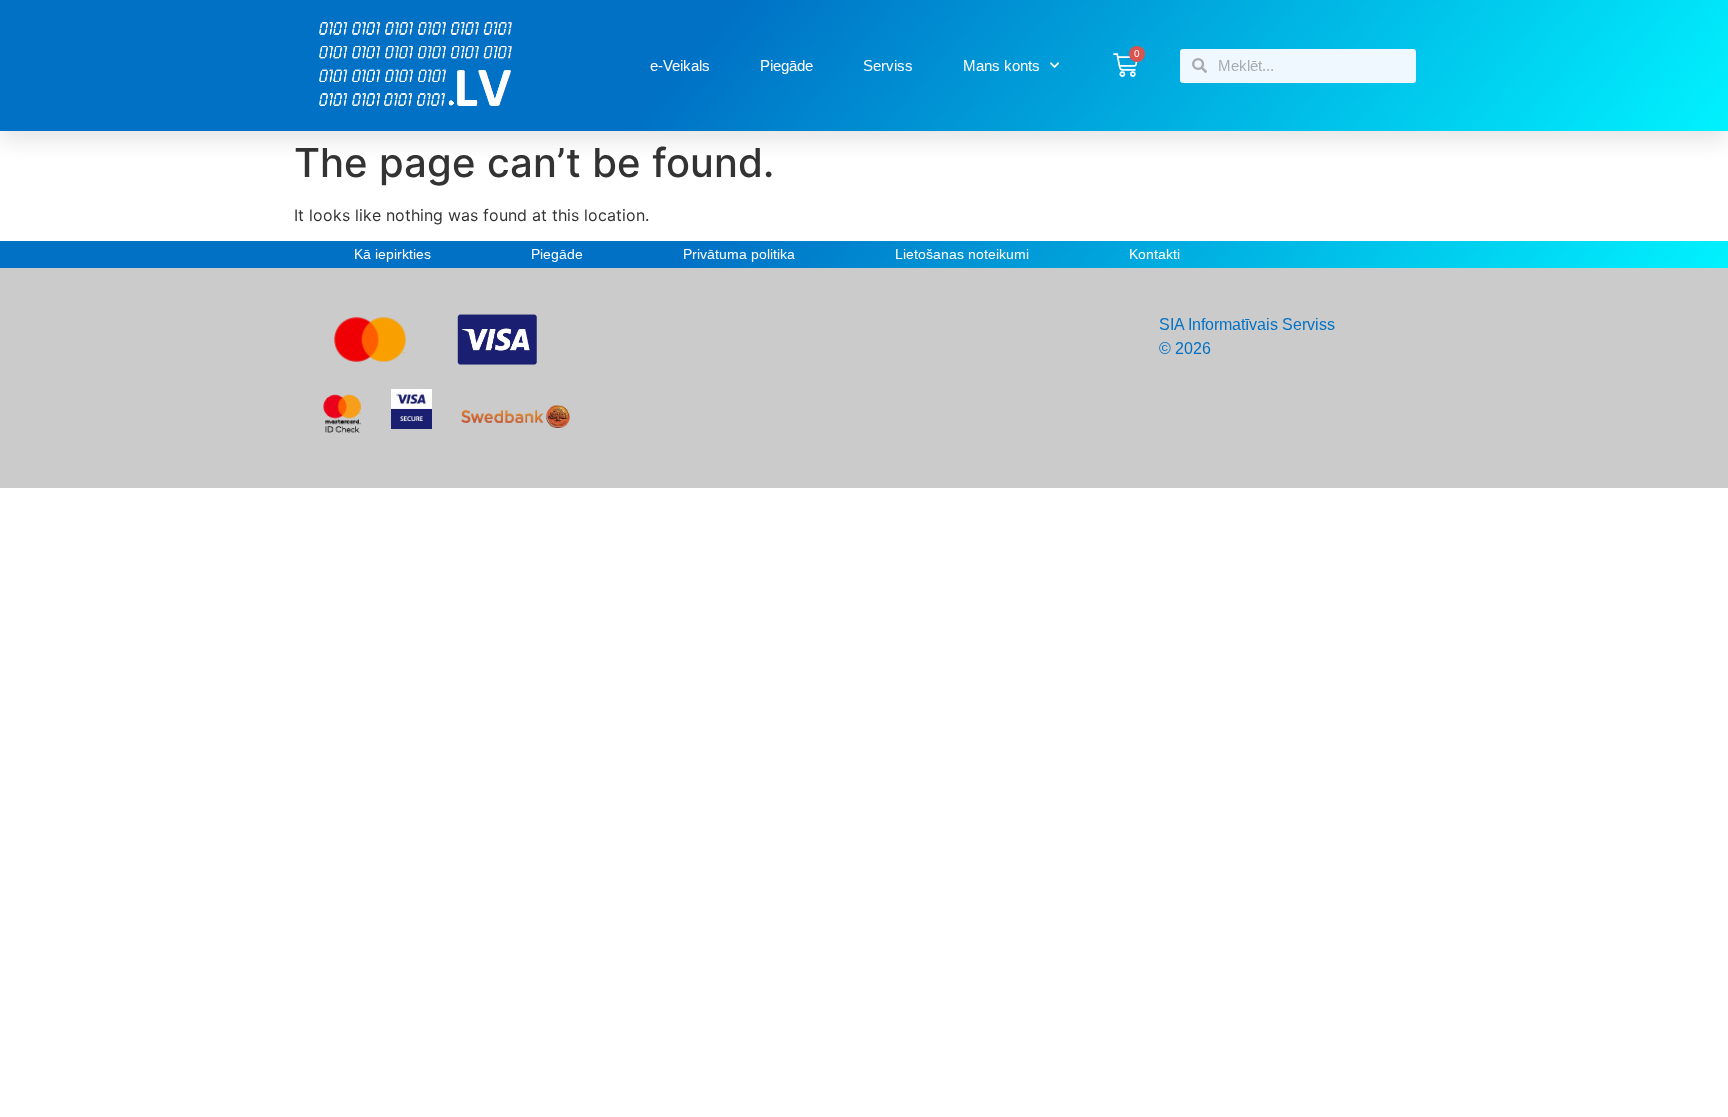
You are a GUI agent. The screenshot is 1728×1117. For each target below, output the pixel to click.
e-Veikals (680, 65)
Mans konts (1001, 65)
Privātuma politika (739, 254)
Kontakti (1154, 254)
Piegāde (786, 65)
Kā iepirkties (392, 254)
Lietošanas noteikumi (962, 254)
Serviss (888, 65)
